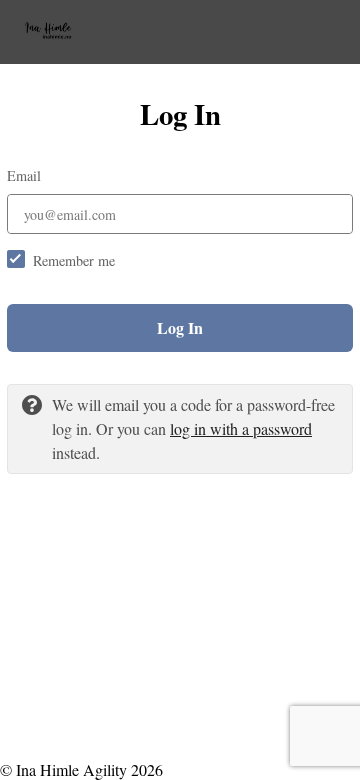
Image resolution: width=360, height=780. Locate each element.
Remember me (74, 260)
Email (24, 175)
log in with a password (241, 428)
